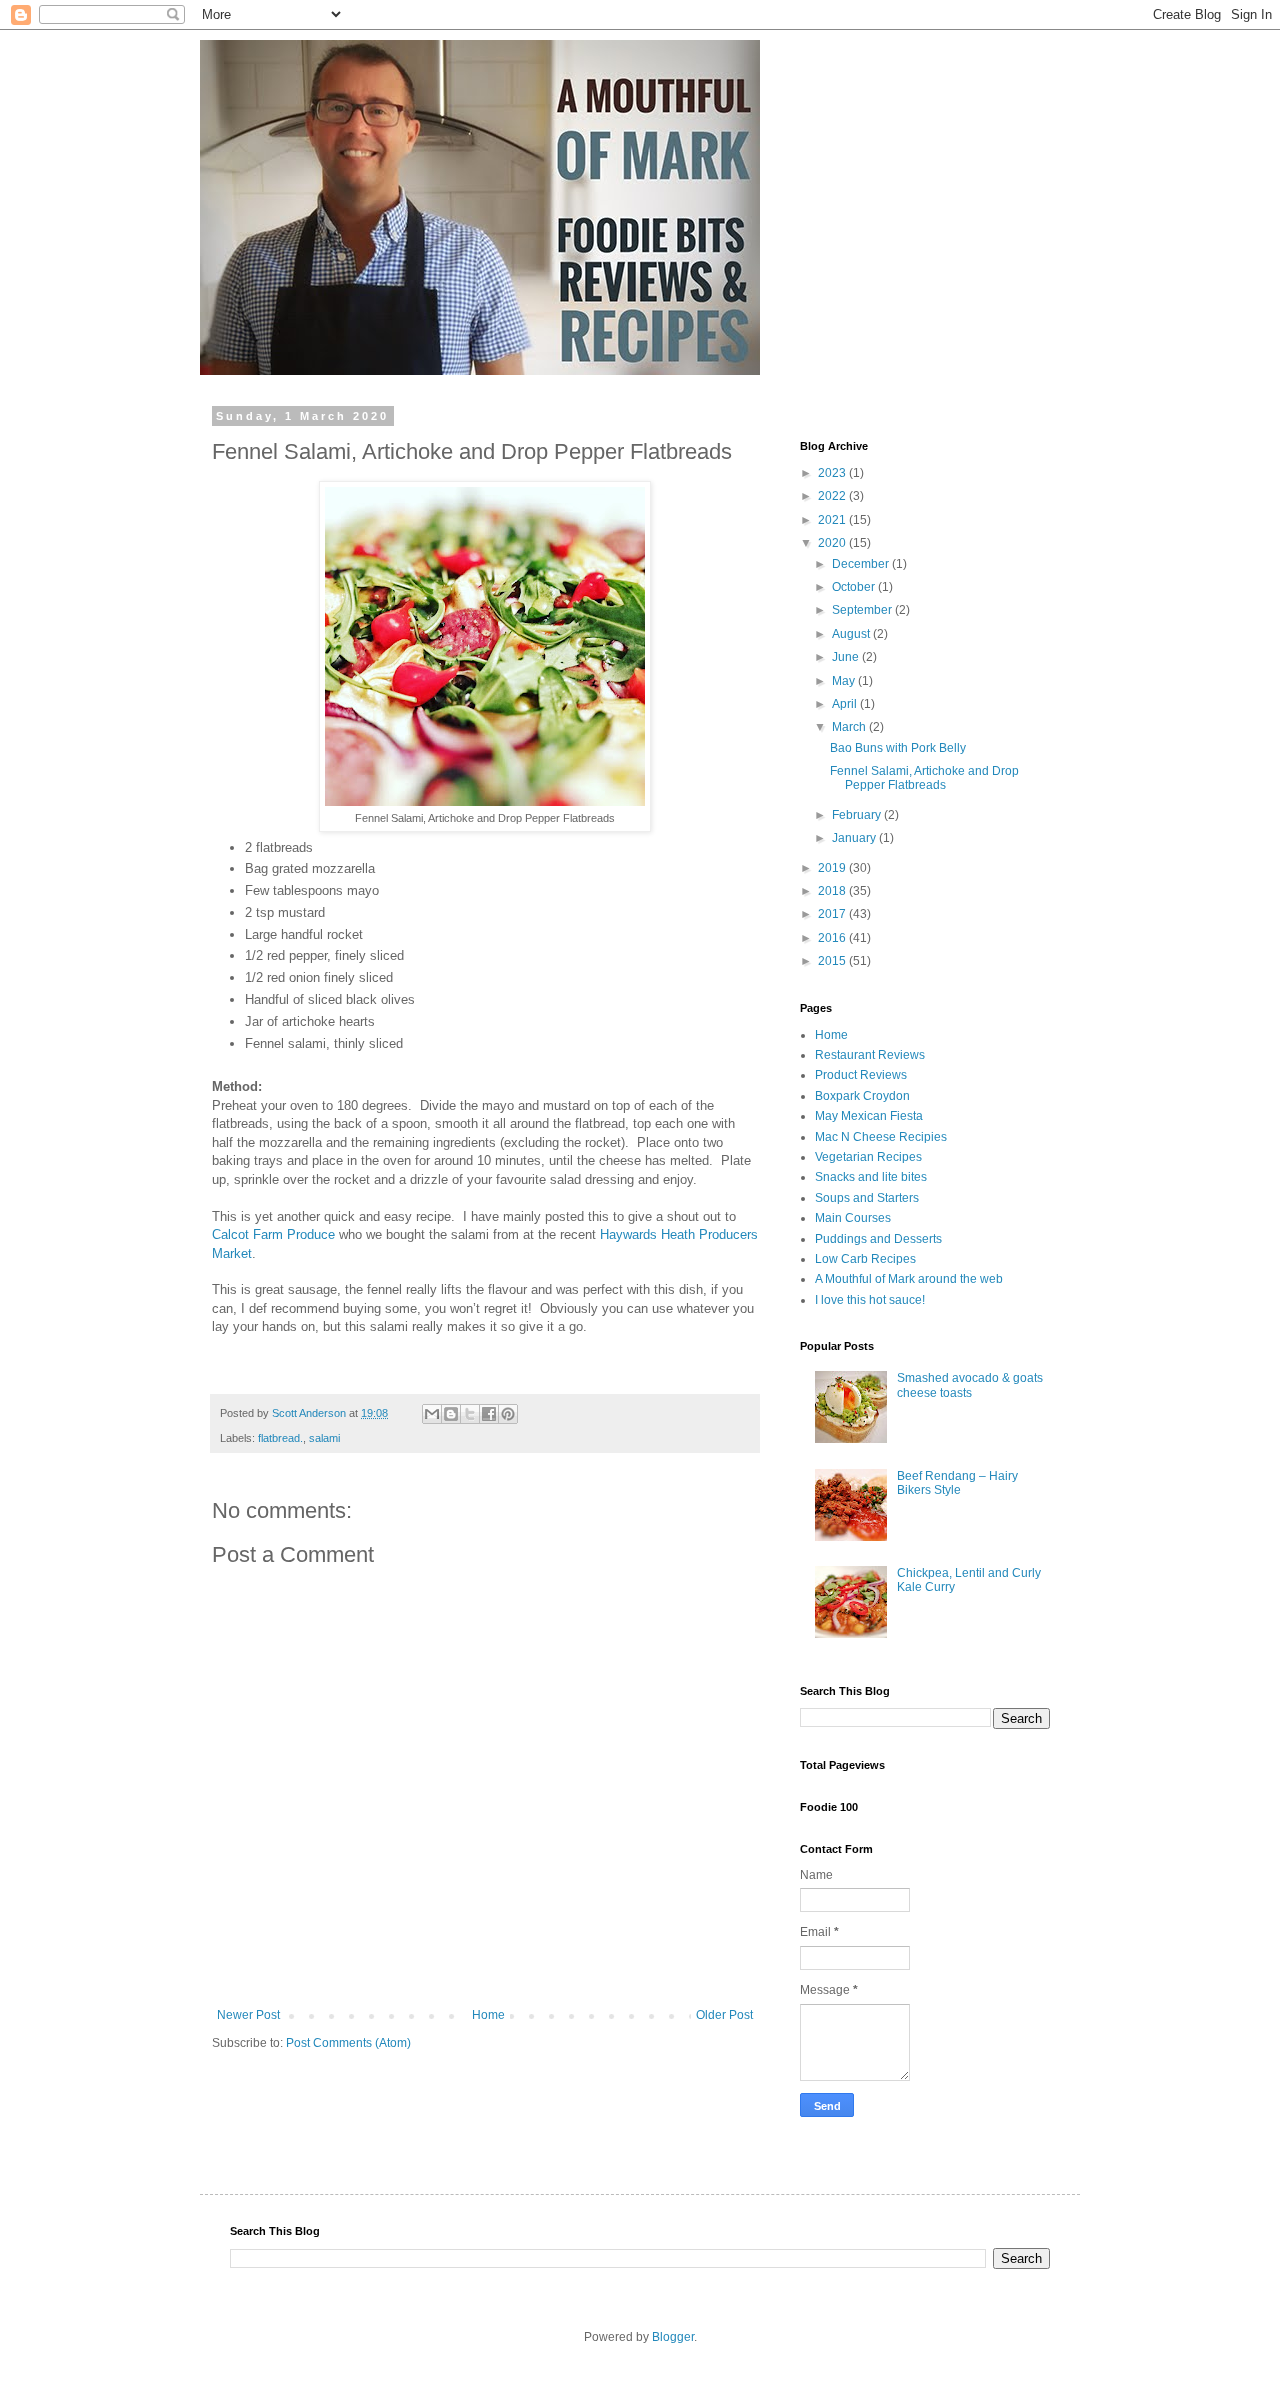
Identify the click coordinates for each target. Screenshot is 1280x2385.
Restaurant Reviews (870, 1055)
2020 (833, 543)
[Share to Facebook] (489, 1414)
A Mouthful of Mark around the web (909, 1279)
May (845, 681)
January (855, 838)
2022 (833, 496)
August (852, 634)
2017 (833, 914)
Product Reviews (861, 1075)
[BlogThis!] (451, 1414)
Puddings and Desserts (878, 1239)
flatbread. (280, 1438)
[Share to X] (470, 1414)
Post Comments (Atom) (348, 2043)
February (858, 815)
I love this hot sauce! (870, 1300)
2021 (833, 520)
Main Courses (853, 1218)
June (847, 657)
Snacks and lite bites (871, 1177)
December (862, 564)
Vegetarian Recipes (868, 1157)
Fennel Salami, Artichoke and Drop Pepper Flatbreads (924, 778)
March (850, 727)
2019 (833, 868)
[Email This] (432, 1414)
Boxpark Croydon (862, 1096)
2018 (833, 891)
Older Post (724, 2015)
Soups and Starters (867, 1198)
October (855, 587)
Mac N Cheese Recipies (881, 1137)
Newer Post (248, 2015)
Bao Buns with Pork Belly (898, 748)
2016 (833, 938)
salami (324, 1438)
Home (488, 2015)
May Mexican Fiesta (869, 1116)
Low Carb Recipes (865, 1259)
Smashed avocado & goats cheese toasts (970, 1385)
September (863, 610)
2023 (833, 473)
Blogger (673, 2337)
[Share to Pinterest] (508, 1414)
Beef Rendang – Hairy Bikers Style (957, 1483)
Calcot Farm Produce (273, 1234)
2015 (833, 961)
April (846, 704)
